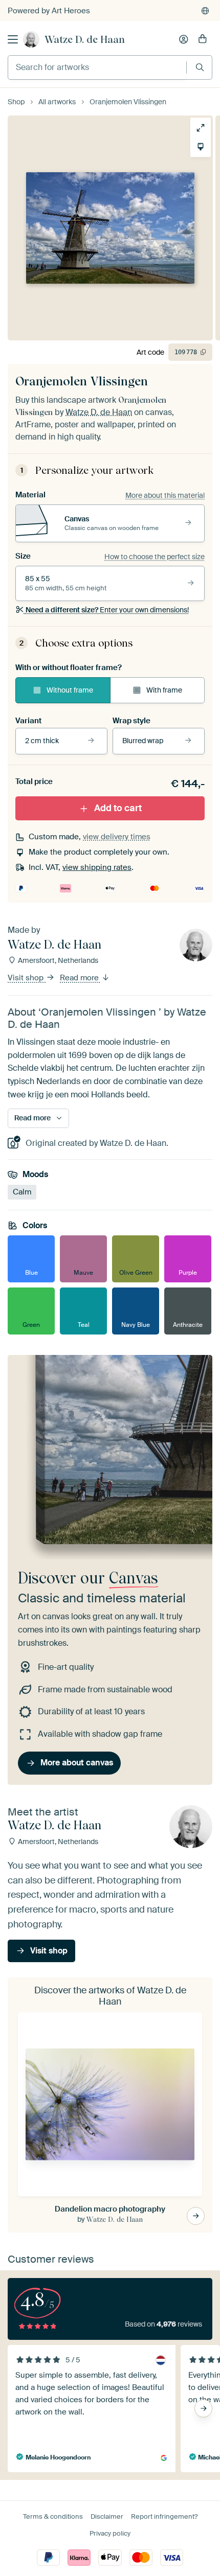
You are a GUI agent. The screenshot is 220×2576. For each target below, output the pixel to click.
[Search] (200, 67)
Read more (80, 978)
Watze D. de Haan (85, 39)
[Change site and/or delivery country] (205, 11)
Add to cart (118, 808)
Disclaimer (107, 2516)
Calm (22, 1192)
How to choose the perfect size (155, 557)
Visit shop (27, 978)
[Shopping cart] (203, 39)
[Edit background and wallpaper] (197, 147)
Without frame (70, 690)
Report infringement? (164, 2516)
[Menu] (13, 39)
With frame (164, 690)
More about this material (165, 495)
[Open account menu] (184, 39)
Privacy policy (110, 2533)
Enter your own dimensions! (107, 610)
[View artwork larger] (197, 128)
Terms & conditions (53, 2516)
